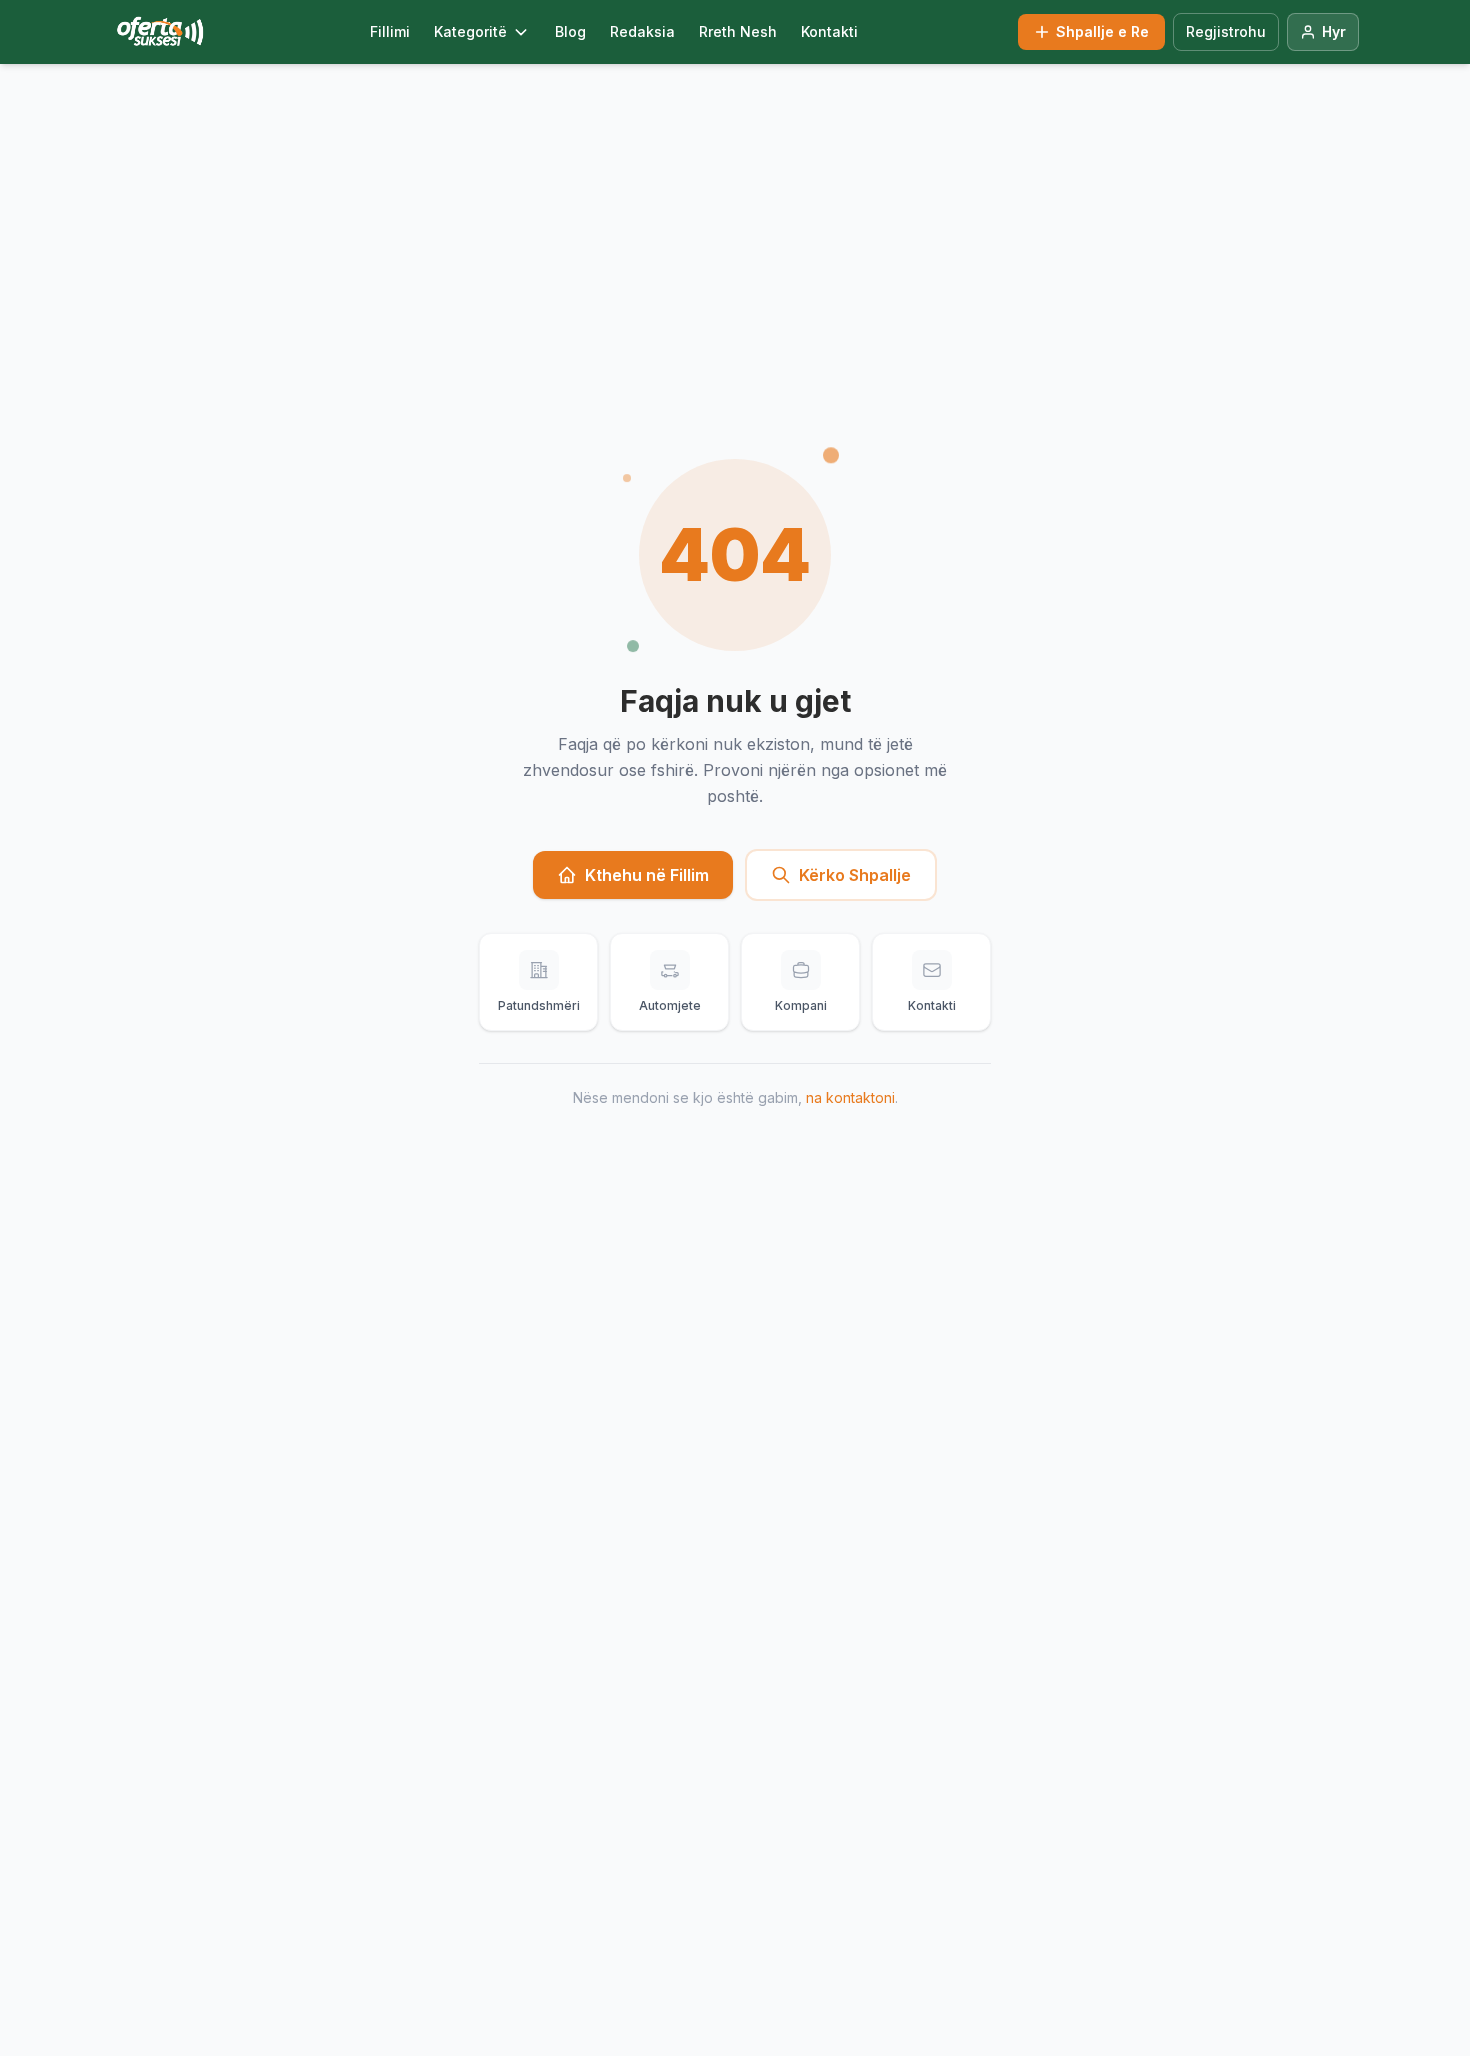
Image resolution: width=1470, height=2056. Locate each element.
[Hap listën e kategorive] (521, 32)
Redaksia (642, 31)
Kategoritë (470, 31)
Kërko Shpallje (855, 875)
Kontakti (829, 31)
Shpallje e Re (1102, 31)
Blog (570, 31)
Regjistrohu (1226, 31)
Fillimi (390, 31)
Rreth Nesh (738, 31)
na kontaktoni (850, 1097)
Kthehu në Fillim (647, 875)
